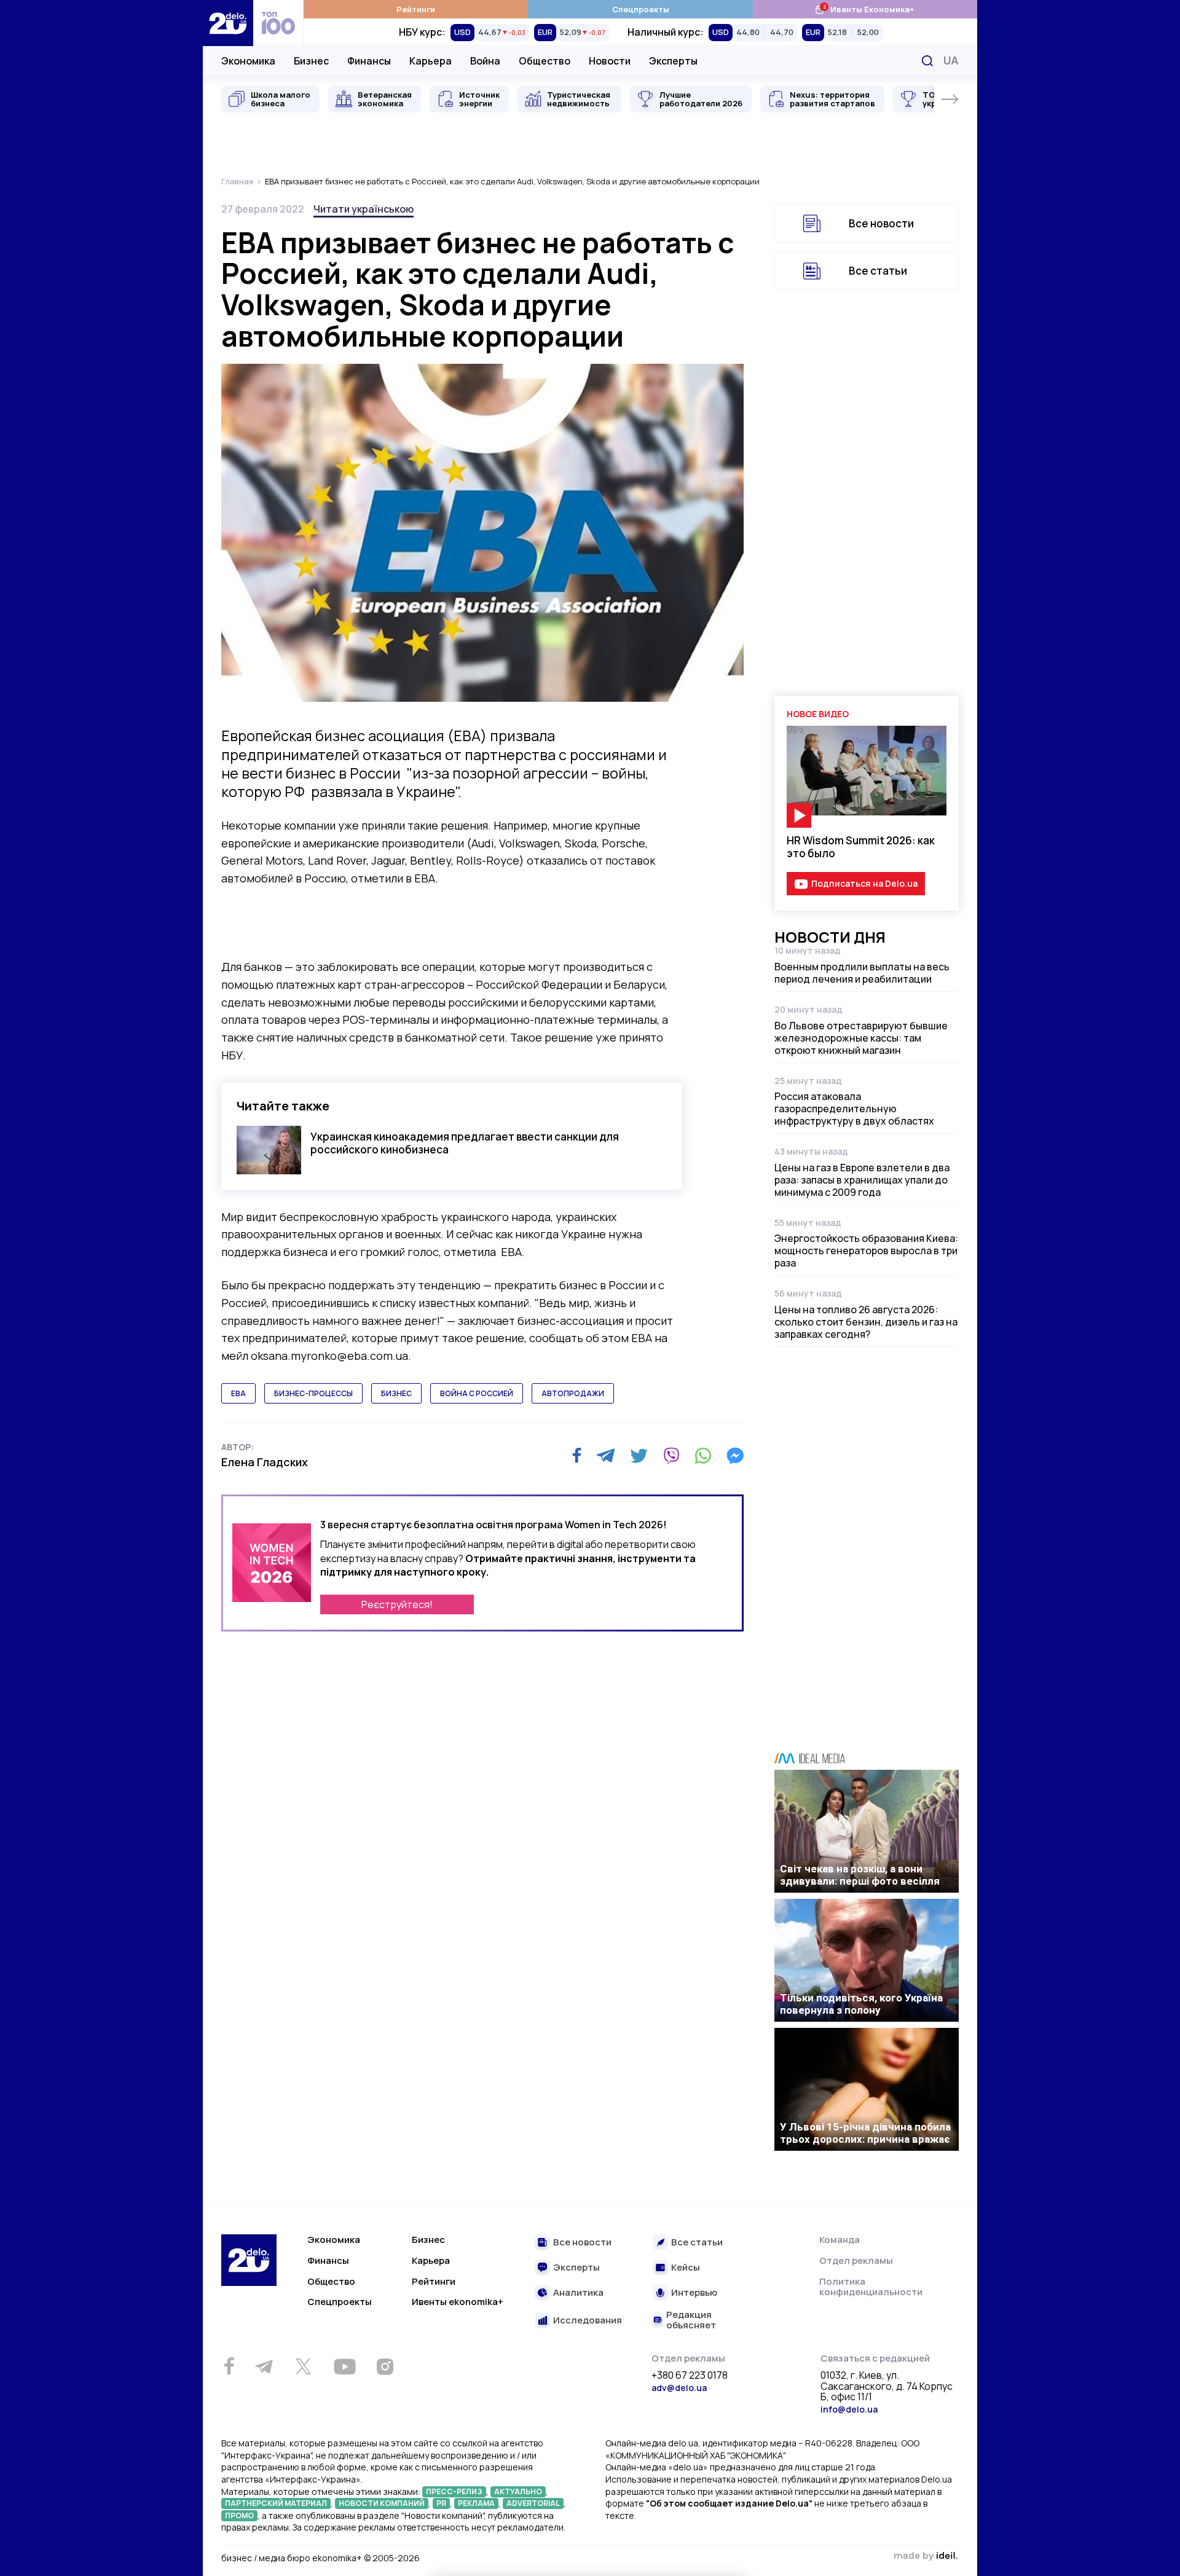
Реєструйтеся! (397, 1604)
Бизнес (311, 61)
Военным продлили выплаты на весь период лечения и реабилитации (862, 973)
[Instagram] (385, 2366)
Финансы (369, 61)
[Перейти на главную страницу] (228, 23)
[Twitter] (639, 1456)
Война (485, 61)
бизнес (396, 1393)
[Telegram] (606, 1456)
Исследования (588, 2321)
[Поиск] (927, 61)
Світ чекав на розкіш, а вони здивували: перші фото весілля (860, 1875)
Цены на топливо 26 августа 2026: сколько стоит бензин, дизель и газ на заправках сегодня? (866, 1322)
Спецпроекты (641, 9)
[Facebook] (577, 1455)
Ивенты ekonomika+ (458, 2302)
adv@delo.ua (679, 2388)
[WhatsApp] (703, 1456)
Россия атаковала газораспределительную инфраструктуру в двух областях (854, 1109)
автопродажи (573, 1393)
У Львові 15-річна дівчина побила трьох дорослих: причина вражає (865, 2133)
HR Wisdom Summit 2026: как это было (861, 847)
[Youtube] (344, 2366)
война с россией (477, 1393)
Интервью (694, 2293)
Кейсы (686, 2268)
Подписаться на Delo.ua (864, 883)
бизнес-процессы (313, 1393)
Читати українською (364, 209)
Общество (545, 61)
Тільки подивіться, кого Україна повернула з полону (861, 2004)
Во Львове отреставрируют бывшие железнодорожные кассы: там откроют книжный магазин (861, 1038)
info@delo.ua (849, 2409)
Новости (610, 61)
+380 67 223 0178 (690, 2376)
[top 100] (278, 23)
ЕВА (238, 1393)
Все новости (881, 223)
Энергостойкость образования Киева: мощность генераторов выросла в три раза (866, 1251)
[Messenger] (735, 1456)
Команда (840, 2240)
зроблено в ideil (926, 2556)
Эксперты (673, 61)
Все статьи (878, 271)
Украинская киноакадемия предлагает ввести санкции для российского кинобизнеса (465, 1143)
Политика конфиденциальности (871, 2287)
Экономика (248, 61)
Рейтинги (416, 9)
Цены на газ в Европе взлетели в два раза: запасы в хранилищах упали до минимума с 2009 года (862, 1180)
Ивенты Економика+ (864, 9)
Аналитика (578, 2293)
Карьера (431, 61)
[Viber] (671, 1456)
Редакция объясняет (691, 2320)
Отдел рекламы (856, 2260)
